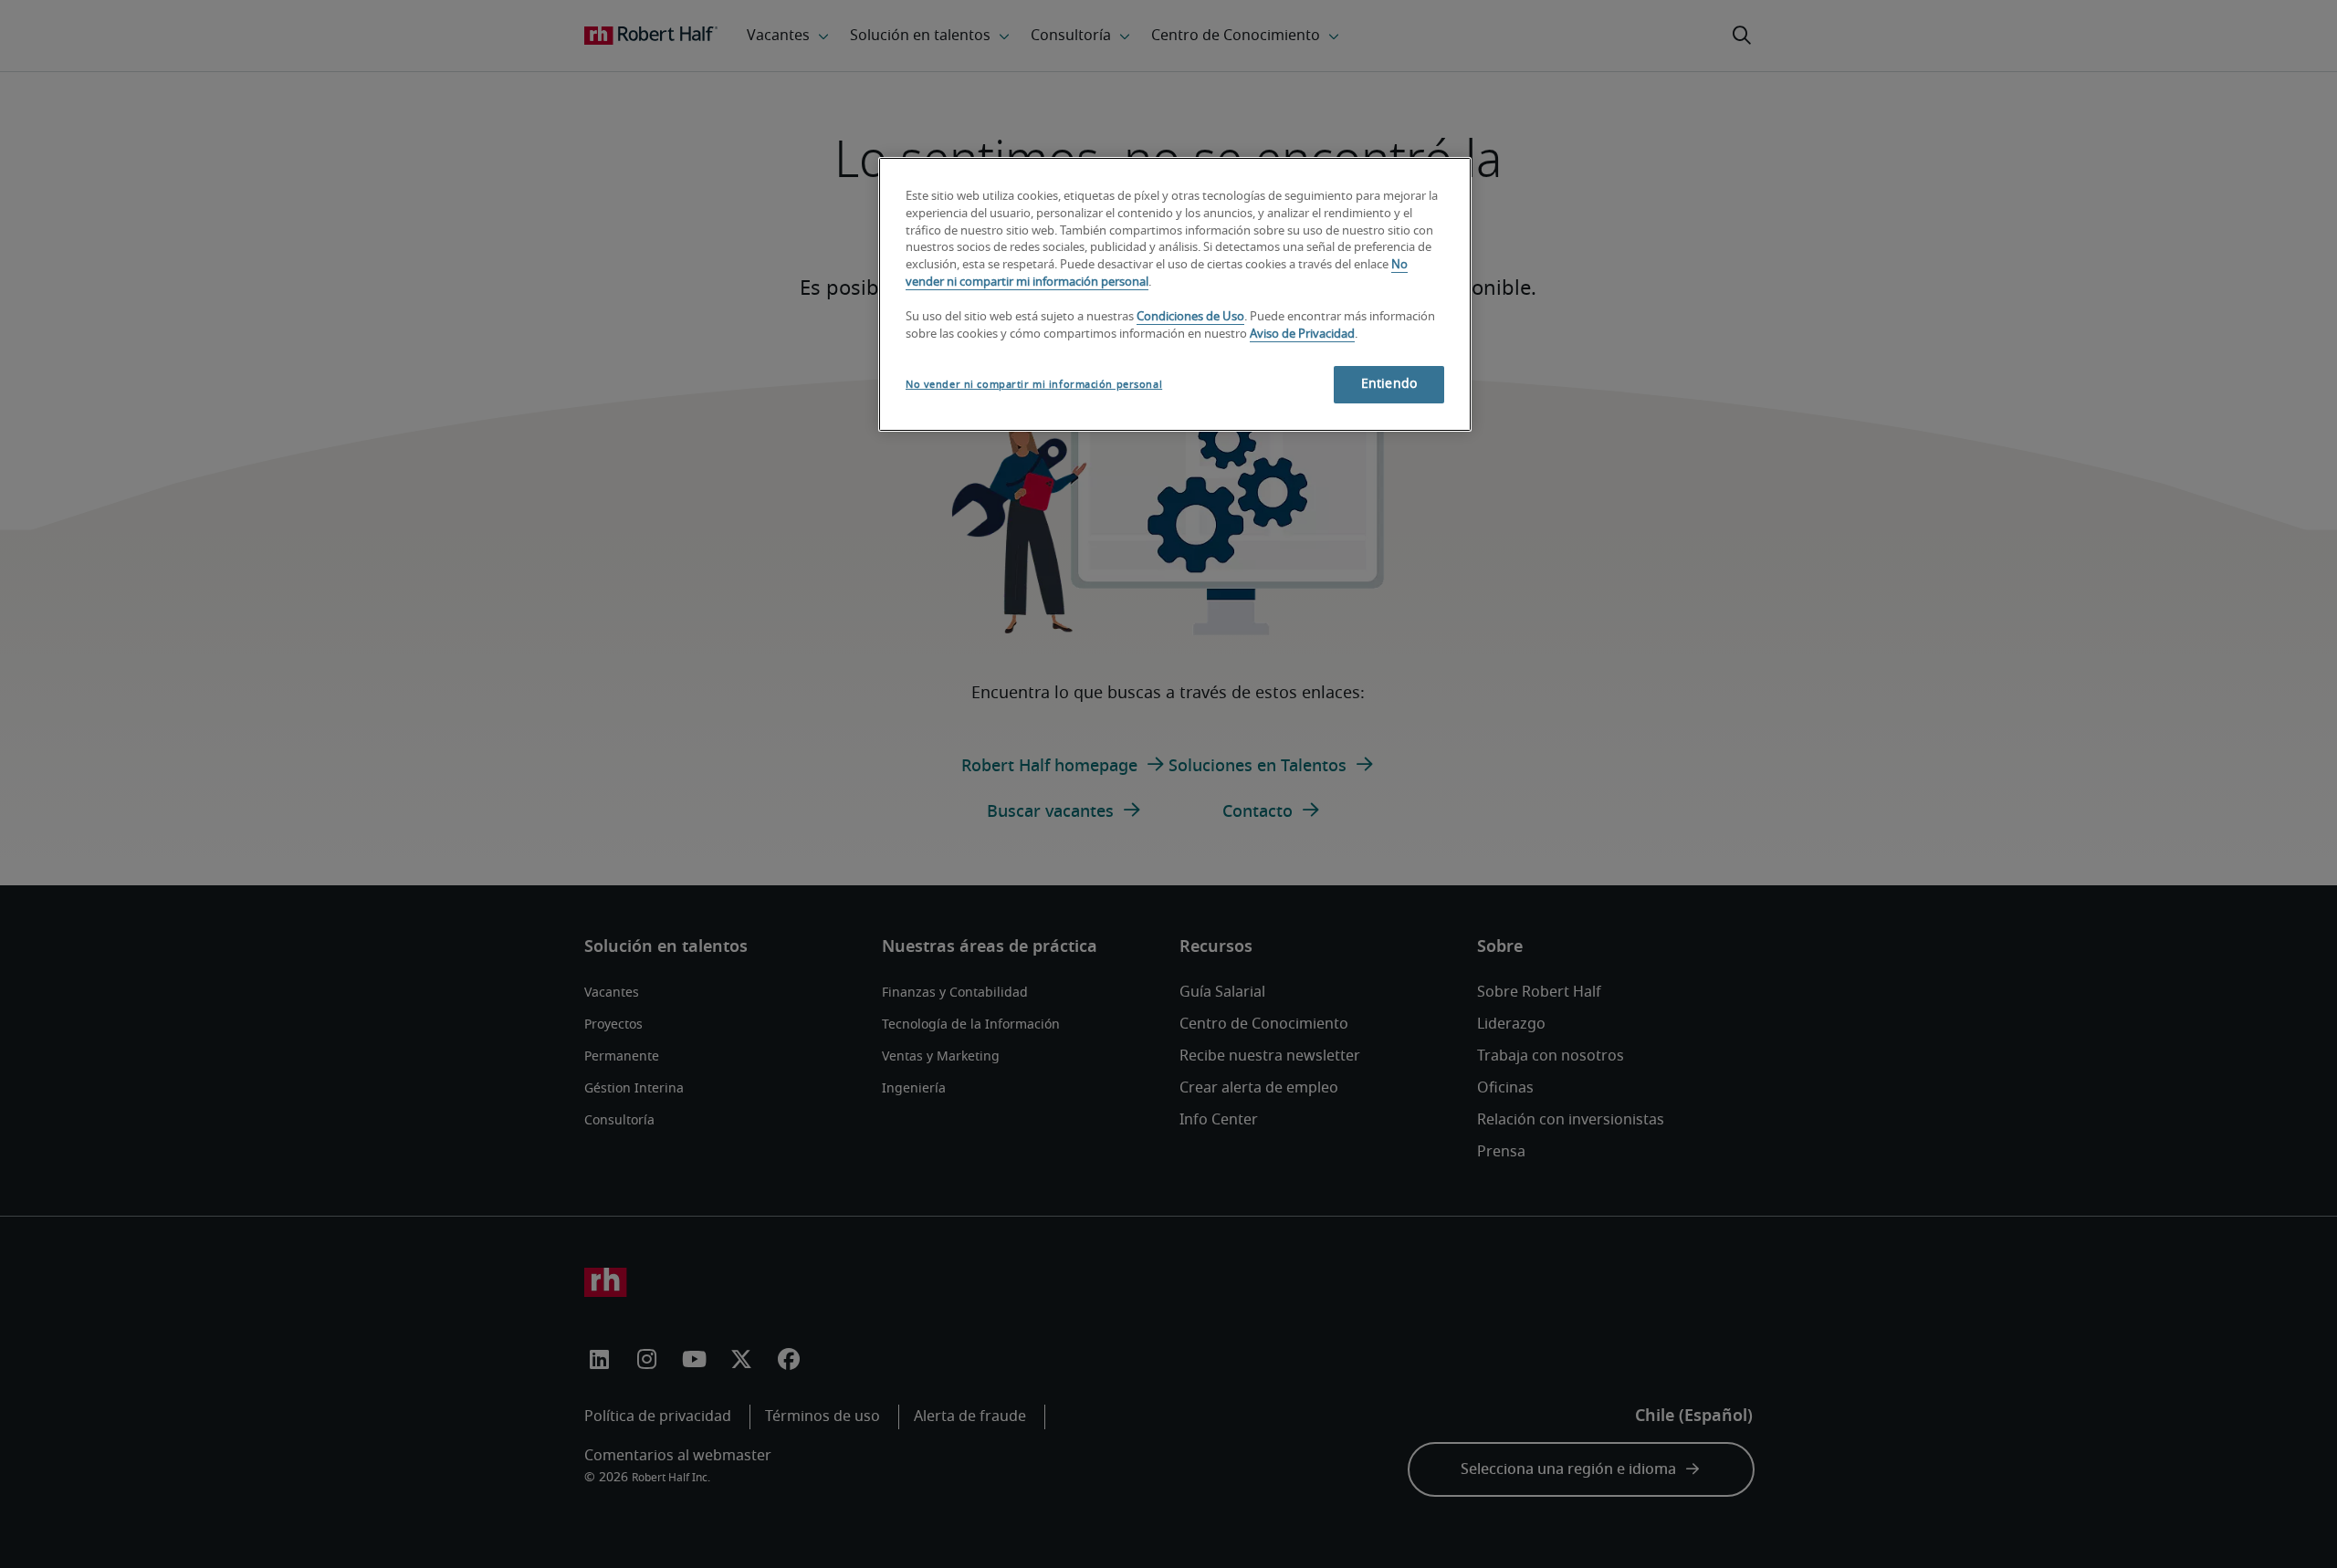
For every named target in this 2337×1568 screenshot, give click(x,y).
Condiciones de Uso (1190, 317)
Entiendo (1389, 384)
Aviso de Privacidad (1302, 335)
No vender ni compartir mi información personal (1034, 385)
